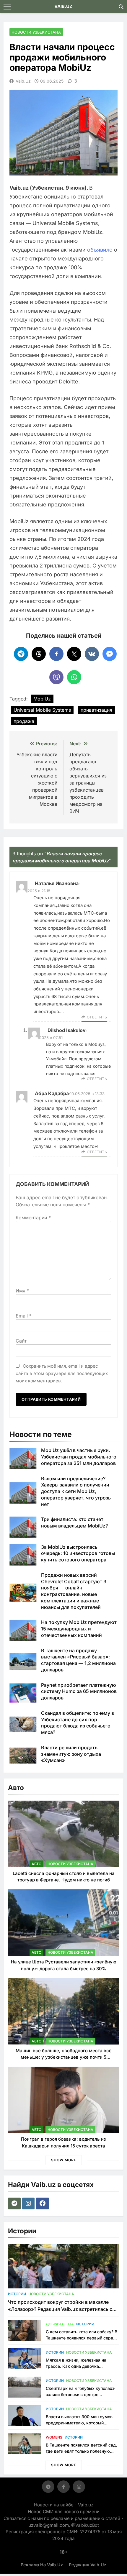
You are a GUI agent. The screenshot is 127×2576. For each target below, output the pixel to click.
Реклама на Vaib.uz (42, 2565)
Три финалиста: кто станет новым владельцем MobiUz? (74, 1522)
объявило (100, 250)
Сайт (21, 1341)
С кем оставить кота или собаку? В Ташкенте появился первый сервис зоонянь (82, 2338)
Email (24, 1316)
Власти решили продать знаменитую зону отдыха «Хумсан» (71, 1754)
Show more (64, 2160)
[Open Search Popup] (121, 7)
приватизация (96, 710)
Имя (22, 1291)
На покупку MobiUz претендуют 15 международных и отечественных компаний (79, 1629)
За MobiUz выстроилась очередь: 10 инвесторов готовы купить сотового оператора (78, 1553)
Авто (36, 1864)
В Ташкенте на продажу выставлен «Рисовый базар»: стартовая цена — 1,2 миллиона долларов (78, 1660)
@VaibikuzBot (85, 2525)
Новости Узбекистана (36, 32)
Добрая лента (60, 2324)
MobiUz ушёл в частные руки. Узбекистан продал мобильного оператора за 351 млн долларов (79, 1457)
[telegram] (15, 2203)
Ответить (97, 1017)
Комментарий (33, 1218)
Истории (17, 2294)
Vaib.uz (23, 81)
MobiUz (42, 699)
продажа (24, 721)
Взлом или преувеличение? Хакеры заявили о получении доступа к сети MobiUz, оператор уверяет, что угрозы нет (76, 1491)
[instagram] (29, 2203)
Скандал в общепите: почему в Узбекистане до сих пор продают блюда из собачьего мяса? (78, 1723)
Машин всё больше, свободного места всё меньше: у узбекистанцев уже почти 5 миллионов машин (64, 2057)
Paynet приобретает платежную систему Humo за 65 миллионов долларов (79, 1691)
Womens (54, 2437)
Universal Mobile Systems (42, 710)
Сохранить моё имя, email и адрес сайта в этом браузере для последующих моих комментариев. (62, 1373)
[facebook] (43, 2203)
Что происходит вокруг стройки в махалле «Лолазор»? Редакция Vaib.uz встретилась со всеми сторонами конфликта (62, 2309)
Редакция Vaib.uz (88, 2565)
